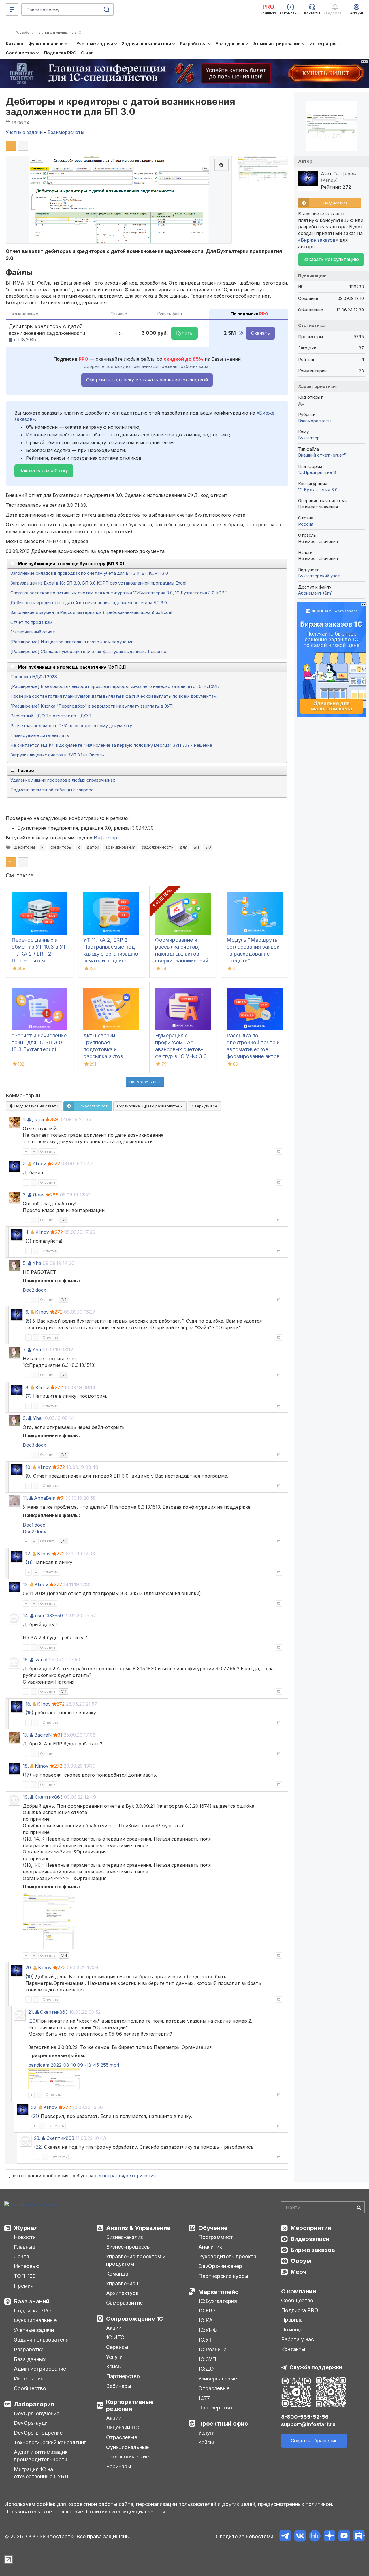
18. (26, 1766)
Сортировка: (149, 1106)
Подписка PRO (32, 2311)
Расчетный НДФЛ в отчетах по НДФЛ (51, 716)
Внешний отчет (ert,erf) (322, 455)
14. (26, 1616)
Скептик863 (49, 1797)
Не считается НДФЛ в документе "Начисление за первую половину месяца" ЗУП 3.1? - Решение (111, 745)
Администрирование (40, 2369)
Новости (25, 2237)
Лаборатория (34, 2404)
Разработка (29, 2349)
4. (27, 1232)
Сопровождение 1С (135, 2319)
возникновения (121, 847)
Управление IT (124, 2283)
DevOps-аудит (32, 2423)
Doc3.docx (34, 1445)
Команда (117, 2274)
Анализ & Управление (138, 2228)
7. (25, 1350)
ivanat (41, 1660)
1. (24, 1119)
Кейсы (114, 2366)
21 (35, 2116)
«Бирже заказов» (318, 240)
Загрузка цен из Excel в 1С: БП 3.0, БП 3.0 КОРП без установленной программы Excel (98, 583)
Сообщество (30, 2388)
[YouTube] (344, 2537)
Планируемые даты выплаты (40, 735)
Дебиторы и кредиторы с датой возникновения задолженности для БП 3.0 (121, 107)
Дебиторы (25, 847)
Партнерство (123, 2376)
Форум (301, 2261)
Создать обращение (314, 2441)
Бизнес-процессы (128, 2247)
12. (28, 1554)
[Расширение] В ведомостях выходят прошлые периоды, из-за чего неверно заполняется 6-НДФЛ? (115, 686)
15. (26, 1660)
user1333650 (49, 1616)
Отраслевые (122, 2437)
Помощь (292, 2330)
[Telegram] (285, 2537)
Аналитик (210, 2247)
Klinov (39, 1164)
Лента (21, 2256)
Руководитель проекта (227, 2256)
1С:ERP (207, 2311)
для (184, 847)
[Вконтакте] (300, 2537)
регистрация (109, 2176)
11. (25, 1498)
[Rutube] (359, 2537)
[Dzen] (329, 2537)
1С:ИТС (115, 2337)
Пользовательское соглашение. (44, 2512)
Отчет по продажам (31, 622)
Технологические (127, 2457)
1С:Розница (212, 2349)
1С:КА (206, 2320)
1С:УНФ (208, 2330)
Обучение (213, 2228)
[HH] (315, 2537)
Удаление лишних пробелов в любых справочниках (63, 780)
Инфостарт (107, 838)
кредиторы (61, 847)
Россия (306, 524)
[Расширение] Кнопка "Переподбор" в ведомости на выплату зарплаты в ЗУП (92, 706)
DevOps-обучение (37, 2413)
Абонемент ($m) (315, 593)
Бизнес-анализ (125, 2237)
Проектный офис (223, 2424)
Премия (24, 2286)
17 (27, 1775)
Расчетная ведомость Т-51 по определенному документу (71, 726)
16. (28, 1704)
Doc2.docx (34, 1290)
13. (26, 1584)
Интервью (27, 2266)
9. (25, 1418)
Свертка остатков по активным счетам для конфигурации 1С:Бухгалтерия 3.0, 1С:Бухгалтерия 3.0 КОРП (119, 593)
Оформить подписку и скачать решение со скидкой (147, 380)
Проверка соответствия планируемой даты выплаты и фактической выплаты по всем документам (114, 696)
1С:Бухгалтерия (218, 2301)
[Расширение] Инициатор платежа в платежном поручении (72, 642)
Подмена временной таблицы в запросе (52, 790)
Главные (25, 2247)
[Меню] (12, 10)
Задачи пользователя (41, 2340)
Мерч (299, 2272)
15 (29, 1713)
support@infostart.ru (308, 2424)
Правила (292, 2320)
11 (29, 1562)
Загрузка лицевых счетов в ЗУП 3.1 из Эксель (57, 755)
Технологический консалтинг (50, 2442)
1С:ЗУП (207, 2359)
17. (26, 1735)
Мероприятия (311, 2228)
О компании (299, 2291)
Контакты (293, 2349)
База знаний (32, 2301)
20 (33, 2021)
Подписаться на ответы (36, 1106)
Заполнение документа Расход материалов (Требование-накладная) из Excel (91, 612)
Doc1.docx (34, 1525)
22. (34, 2107)
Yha (37, 1263)
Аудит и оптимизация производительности (41, 2456)
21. (31, 2012)
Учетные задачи (34, 2330)
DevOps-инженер (220, 2266)
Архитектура (122, 2293)
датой (93, 847)
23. (37, 2138)
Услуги (114, 2357)
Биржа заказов (313, 2250)
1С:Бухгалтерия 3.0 (318, 490)
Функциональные (35, 2320)
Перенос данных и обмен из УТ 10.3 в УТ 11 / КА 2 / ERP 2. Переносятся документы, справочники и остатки (39, 961)
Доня (38, 1119)
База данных (30, 2359)
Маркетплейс (218, 2292)
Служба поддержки (316, 2367)
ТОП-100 (25, 2276)
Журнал (26, 2228)
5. (25, 1263)
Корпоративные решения (130, 2405)
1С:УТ (205, 2340)
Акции (114, 2328)
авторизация (141, 2176)
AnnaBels (45, 1498)
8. (27, 1387)
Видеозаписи (310, 2239)
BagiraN (43, 1735)
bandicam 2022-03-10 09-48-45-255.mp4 (74, 2065)
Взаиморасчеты (315, 421)
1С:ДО (206, 2369)
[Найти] (359, 2207)
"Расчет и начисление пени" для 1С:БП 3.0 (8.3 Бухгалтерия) (39, 1042)
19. (26, 1797)
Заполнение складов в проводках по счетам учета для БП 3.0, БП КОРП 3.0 (89, 573)
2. (25, 1164)
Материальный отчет (33, 632)
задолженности (158, 847)
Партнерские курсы (223, 2276)
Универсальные (218, 2379)
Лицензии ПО (123, 2427)
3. (25, 1195)
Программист (216, 2237)
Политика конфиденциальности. (126, 2512)
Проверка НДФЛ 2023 (34, 677)
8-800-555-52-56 (305, 2417)
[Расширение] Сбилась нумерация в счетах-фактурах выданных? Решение (88, 651)
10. (28, 1467)
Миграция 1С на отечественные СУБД (41, 2473)
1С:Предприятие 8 (317, 472)
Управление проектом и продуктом (136, 2260)
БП (196, 847)
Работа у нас (298, 2339)
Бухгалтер (309, 438)
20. (29, 1968)
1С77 (204, 2398)
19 (30, 1977)
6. (27, 1312)
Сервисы (117, 2347)
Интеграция (29, 2379)
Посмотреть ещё (145, 1082)
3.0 (208, 847)
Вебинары (119, 2386)
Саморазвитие (124, 2303)
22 (38, 2147)
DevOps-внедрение (38, 2433)
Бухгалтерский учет (319, 576)
